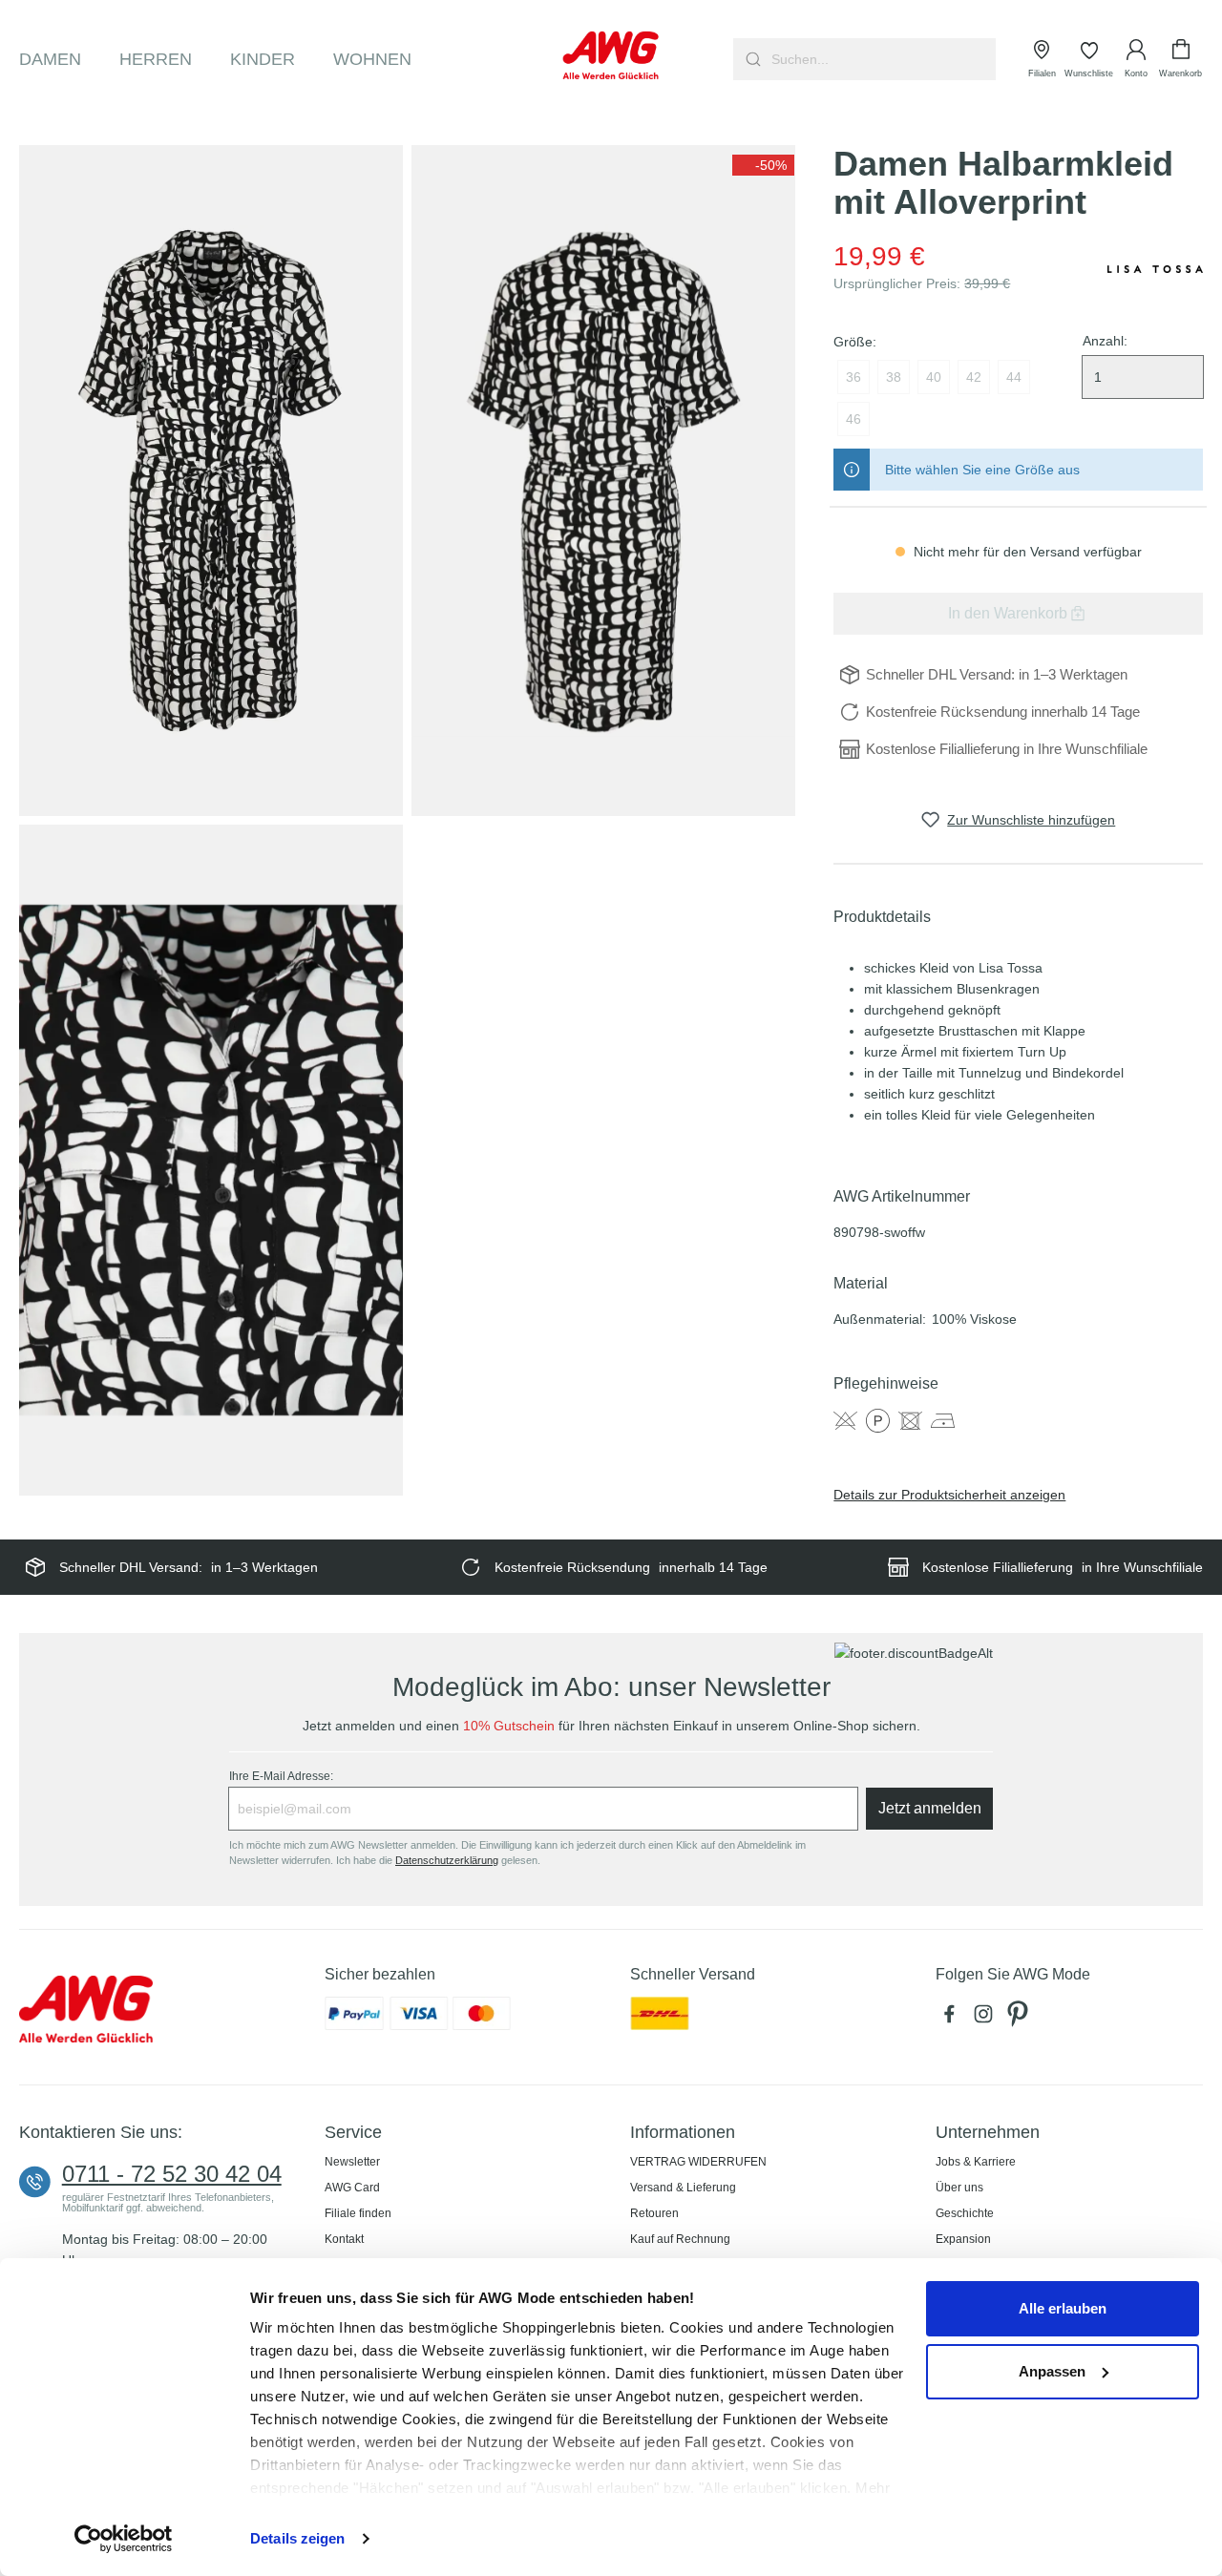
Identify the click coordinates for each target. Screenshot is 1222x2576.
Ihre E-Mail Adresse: (281, 1776)
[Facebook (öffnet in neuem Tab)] (953, 2019)
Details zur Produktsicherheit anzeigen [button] (949, 1495)
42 (974, 377)
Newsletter (352, 2162)
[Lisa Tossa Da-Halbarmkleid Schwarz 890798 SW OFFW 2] (603, 481)
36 (853, 377)
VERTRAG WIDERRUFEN (698, 2162)
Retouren (654, 2213)
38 (894, 377)
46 (853, 419)
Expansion (963, 2239)
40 (934, 377)
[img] (763, 165)
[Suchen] (751, 59)
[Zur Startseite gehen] (611, 55)
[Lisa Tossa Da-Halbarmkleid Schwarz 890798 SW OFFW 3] (211, 1161)
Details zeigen (297, 2538)
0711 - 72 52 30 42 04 (172, 2174)
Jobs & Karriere (976, 2162)
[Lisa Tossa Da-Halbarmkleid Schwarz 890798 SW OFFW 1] (211, 481)
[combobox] (882, 59)
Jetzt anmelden (930, 1808)
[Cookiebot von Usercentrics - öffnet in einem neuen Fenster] (124, 2539)
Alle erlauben (1063, 2308)
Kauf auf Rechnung (680, 2239)
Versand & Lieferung (683, 2188)
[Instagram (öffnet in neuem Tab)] (987, 2019)
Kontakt (344, 2239)
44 (1014, 377)
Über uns (959, 2188)
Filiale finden (358, 2213)
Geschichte (965, 2213)
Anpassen (1052, 2371)
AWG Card (352, 2188)
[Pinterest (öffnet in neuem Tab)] (1020, 2019)
